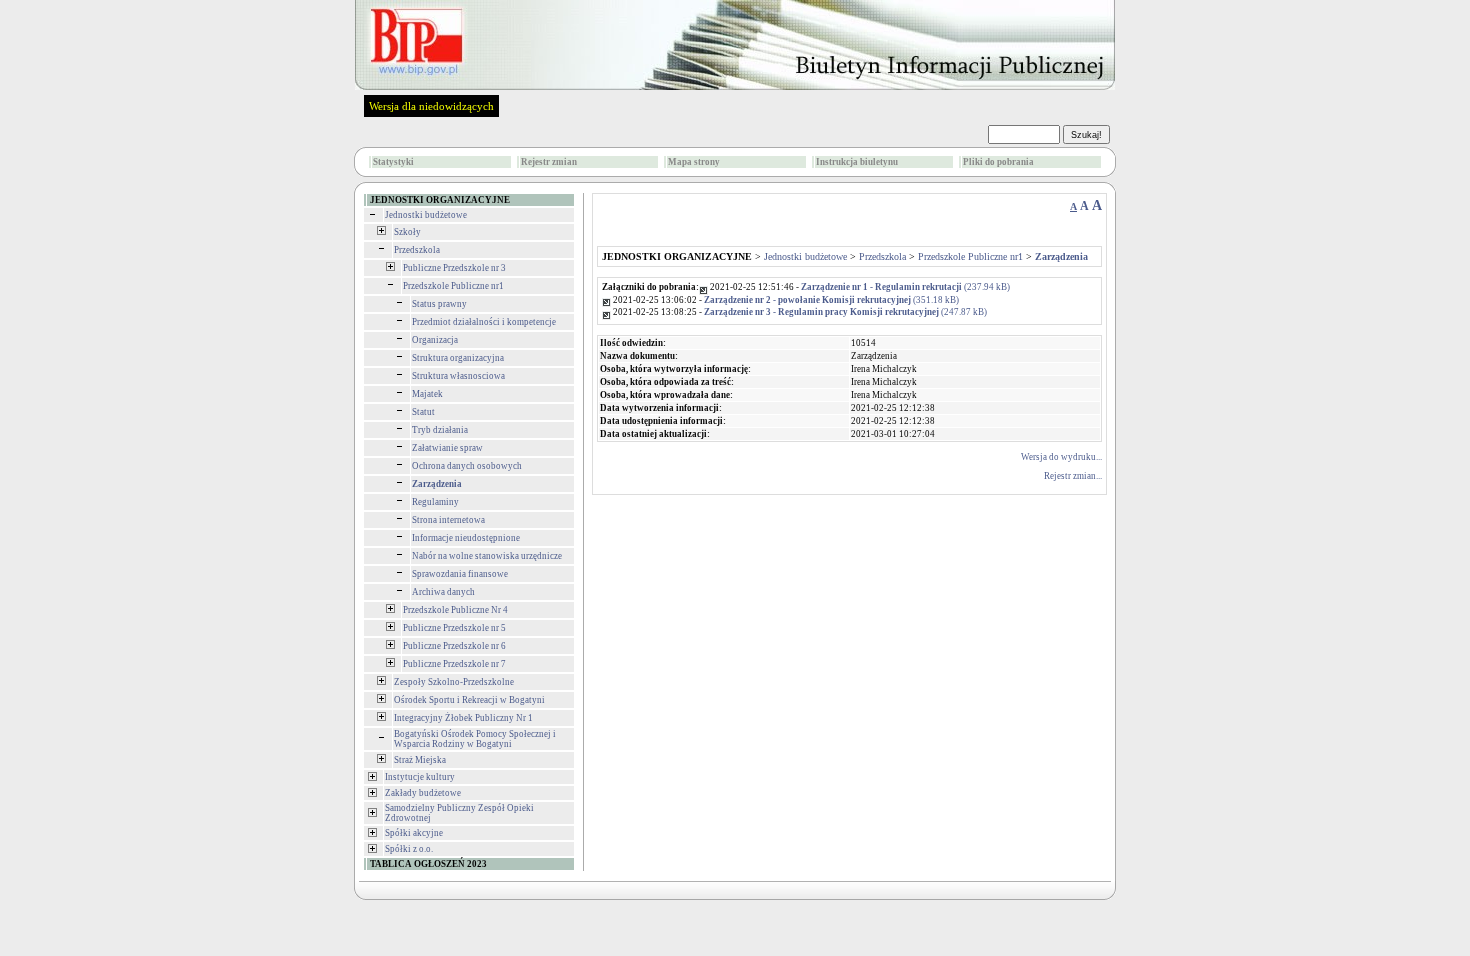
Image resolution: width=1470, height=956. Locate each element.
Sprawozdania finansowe (460, 574)
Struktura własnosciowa (458, 376)
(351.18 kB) (831, 300)
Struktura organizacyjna (458, 358)
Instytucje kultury (420, 777)
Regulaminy (435, 502)
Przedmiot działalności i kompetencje (484, 322)
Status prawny (439, 304)
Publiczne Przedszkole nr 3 (454, 268)
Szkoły (407, 232)
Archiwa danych (443, 592)
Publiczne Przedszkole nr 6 (454, 646)
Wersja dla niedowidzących (431, 106)
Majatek (427, 394)
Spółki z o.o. (409, 849)
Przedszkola (417, 250)
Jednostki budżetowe (426, 215)
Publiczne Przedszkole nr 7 (454, 664)
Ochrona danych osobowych (467, 466)
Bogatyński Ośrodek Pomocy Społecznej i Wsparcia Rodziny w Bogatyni (475, 739)
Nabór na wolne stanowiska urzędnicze (487, 556)
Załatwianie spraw (447, 448)
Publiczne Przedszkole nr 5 (454, 628)
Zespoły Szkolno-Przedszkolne (454, 682)
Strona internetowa (448, 520)
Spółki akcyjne (414, 833)
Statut (423, 412)
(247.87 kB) (845, 312)
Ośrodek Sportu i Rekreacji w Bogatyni (469, 700)
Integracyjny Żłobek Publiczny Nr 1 (463, 718)
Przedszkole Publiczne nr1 (453, 286)
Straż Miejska (420, 760)
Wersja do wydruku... (1061, 457)
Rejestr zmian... (1073, 476)
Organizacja (435, 340)
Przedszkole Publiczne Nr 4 (455, 610)
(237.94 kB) (905, 287)
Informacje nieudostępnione (466, 538)
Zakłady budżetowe (423, 793)
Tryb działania (440, 430)
